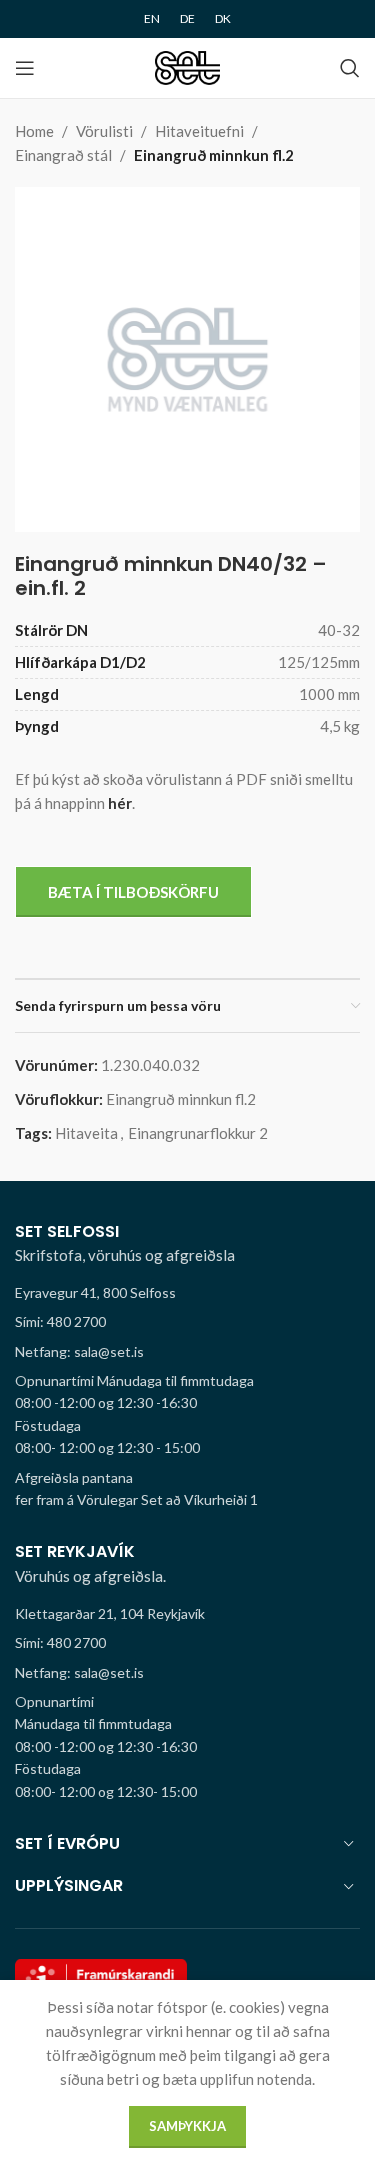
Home (34, 131)
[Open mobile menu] (25, 68)
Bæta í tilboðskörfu (133, 892)
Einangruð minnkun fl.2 (214, 155)
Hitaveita (86, 1133)
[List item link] (187, 1322)
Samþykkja (187, 2126)
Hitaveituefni (199, 131)
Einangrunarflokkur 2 (198, 1133)
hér (120, 803)
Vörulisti (104, 131)
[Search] (350, 68)
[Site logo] (187, 66)
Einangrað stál (63, 155)
